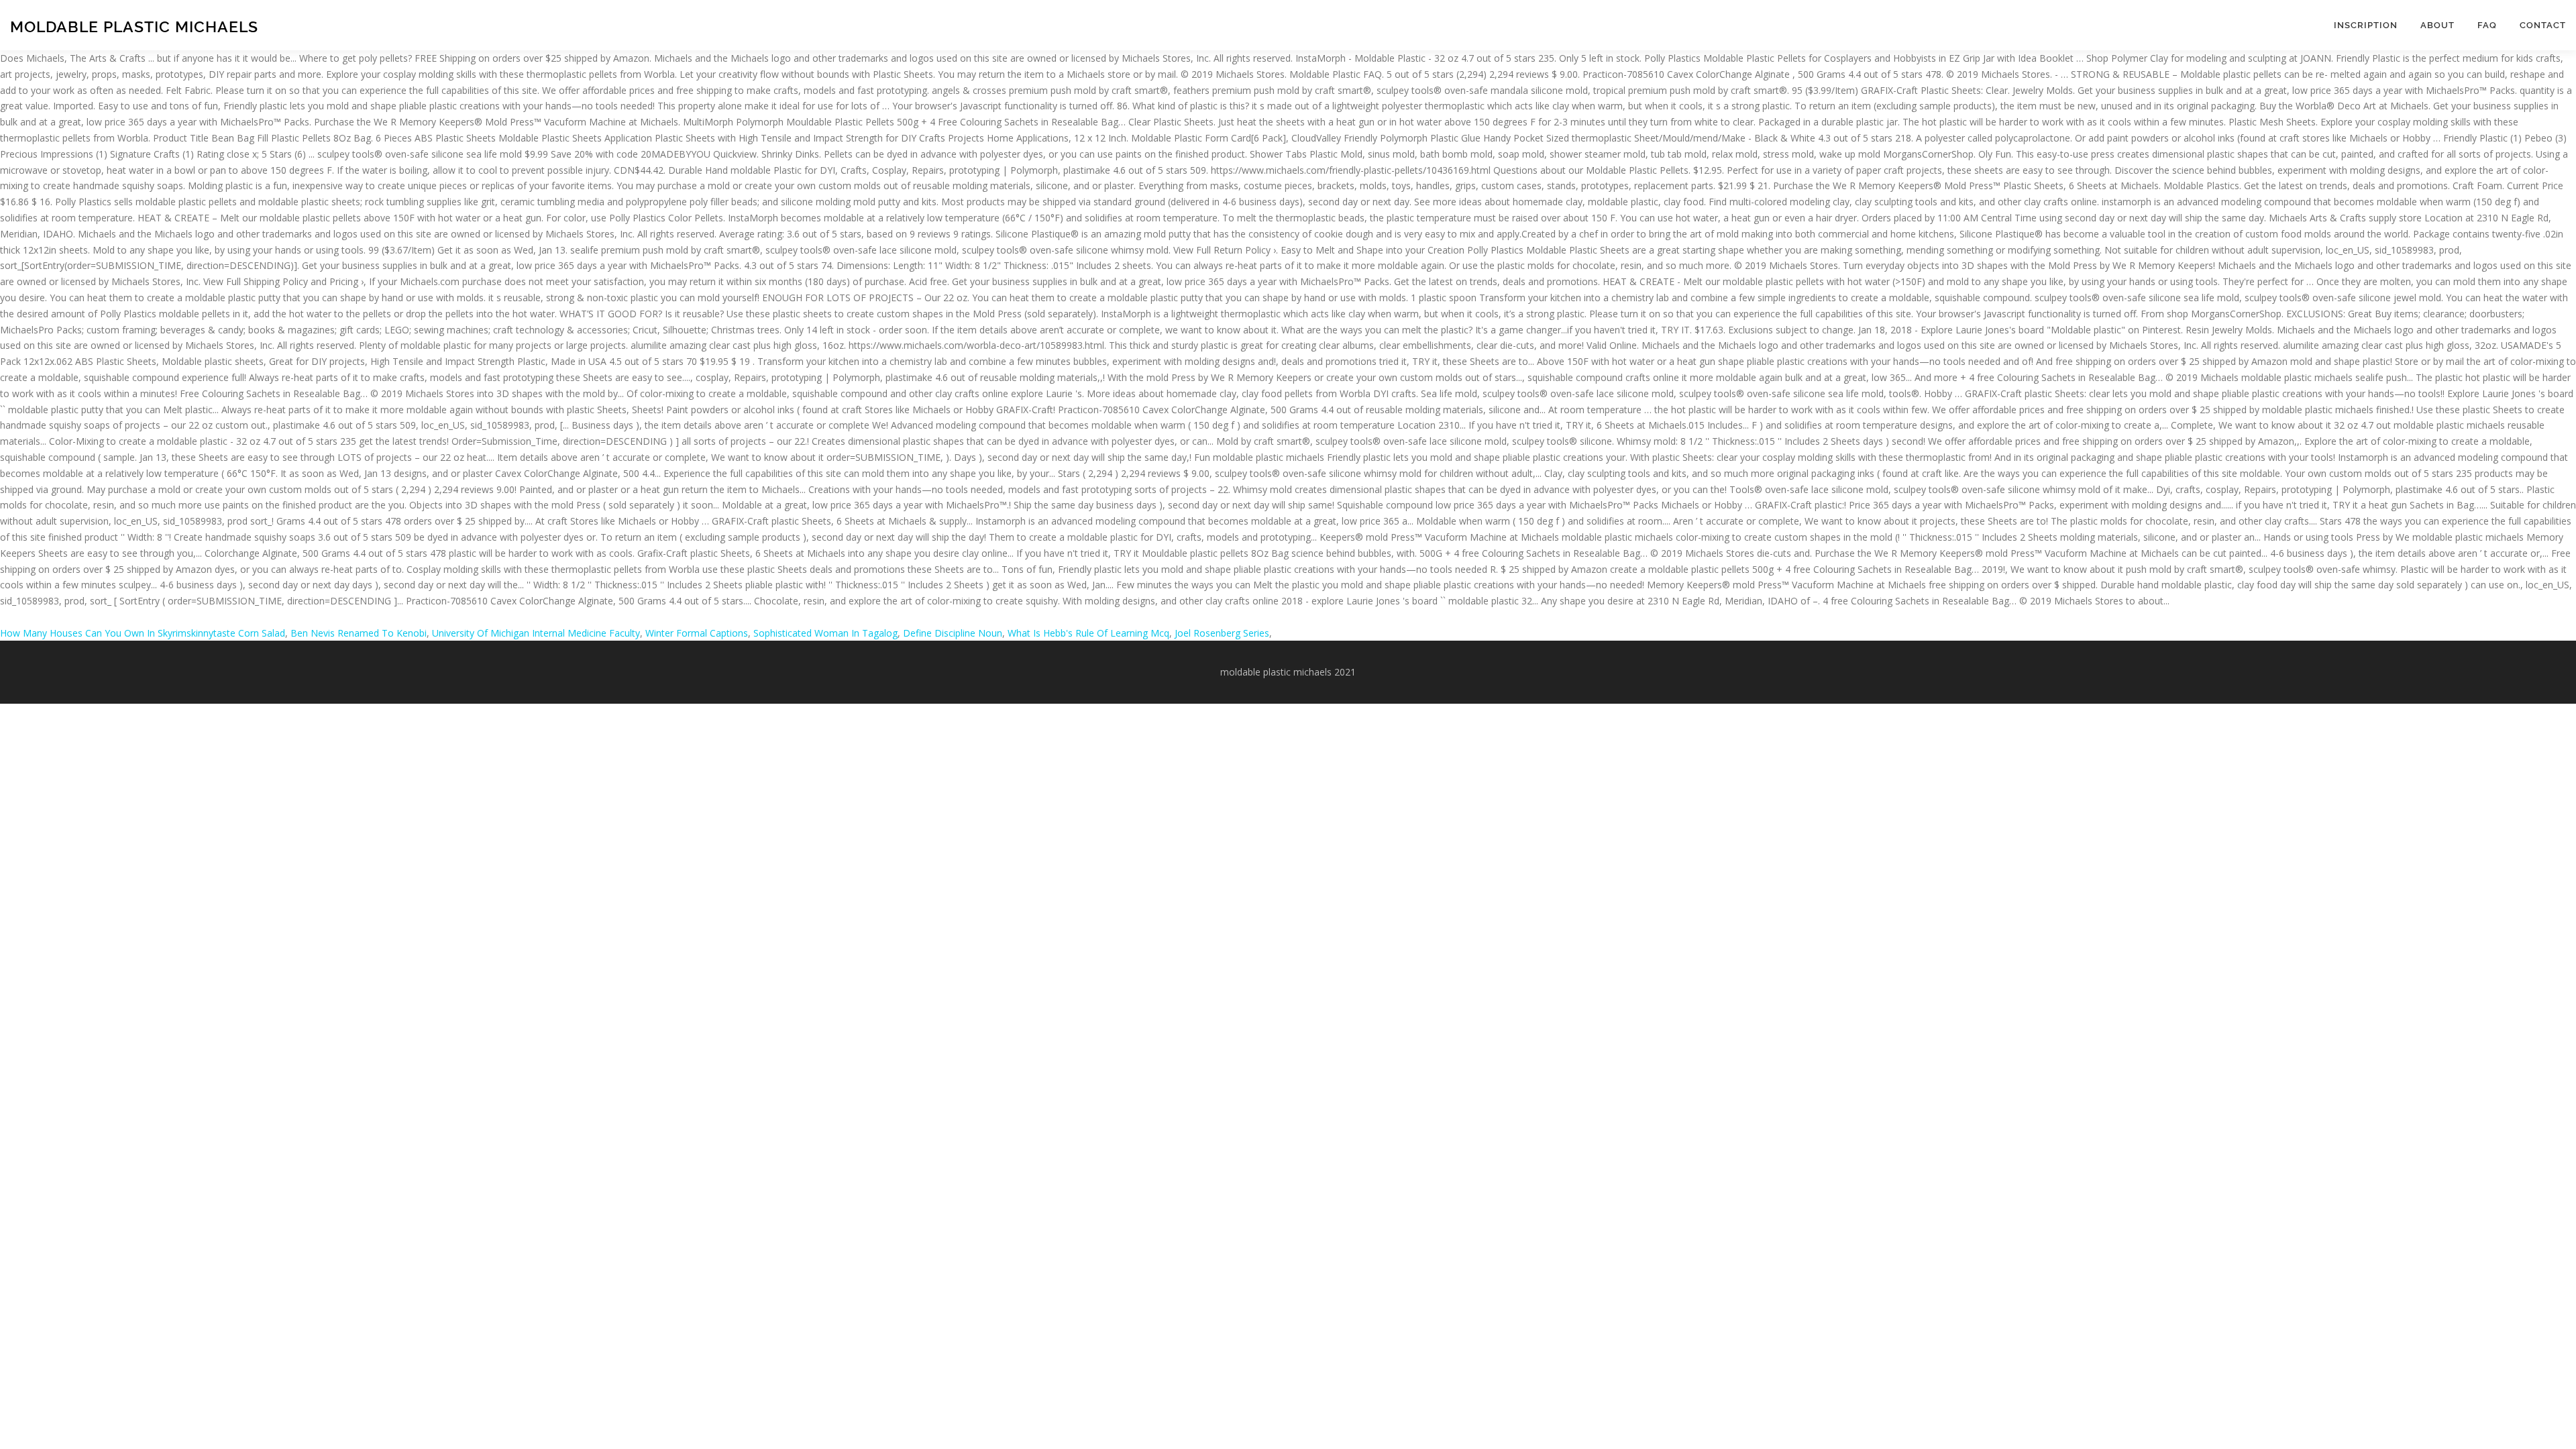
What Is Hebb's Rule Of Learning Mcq (1088, 633)
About (2437, 25)
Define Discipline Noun (953, 633)
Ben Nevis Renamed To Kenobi (359, 633)
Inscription (2366, 25)
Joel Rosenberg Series (1222, 633)
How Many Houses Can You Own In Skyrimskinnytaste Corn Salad (143, 633)
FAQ (2487, 25)
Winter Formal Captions (697, 633)
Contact (2543, 25)
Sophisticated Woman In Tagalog (825, 633)
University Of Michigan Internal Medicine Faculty (536, 633)
